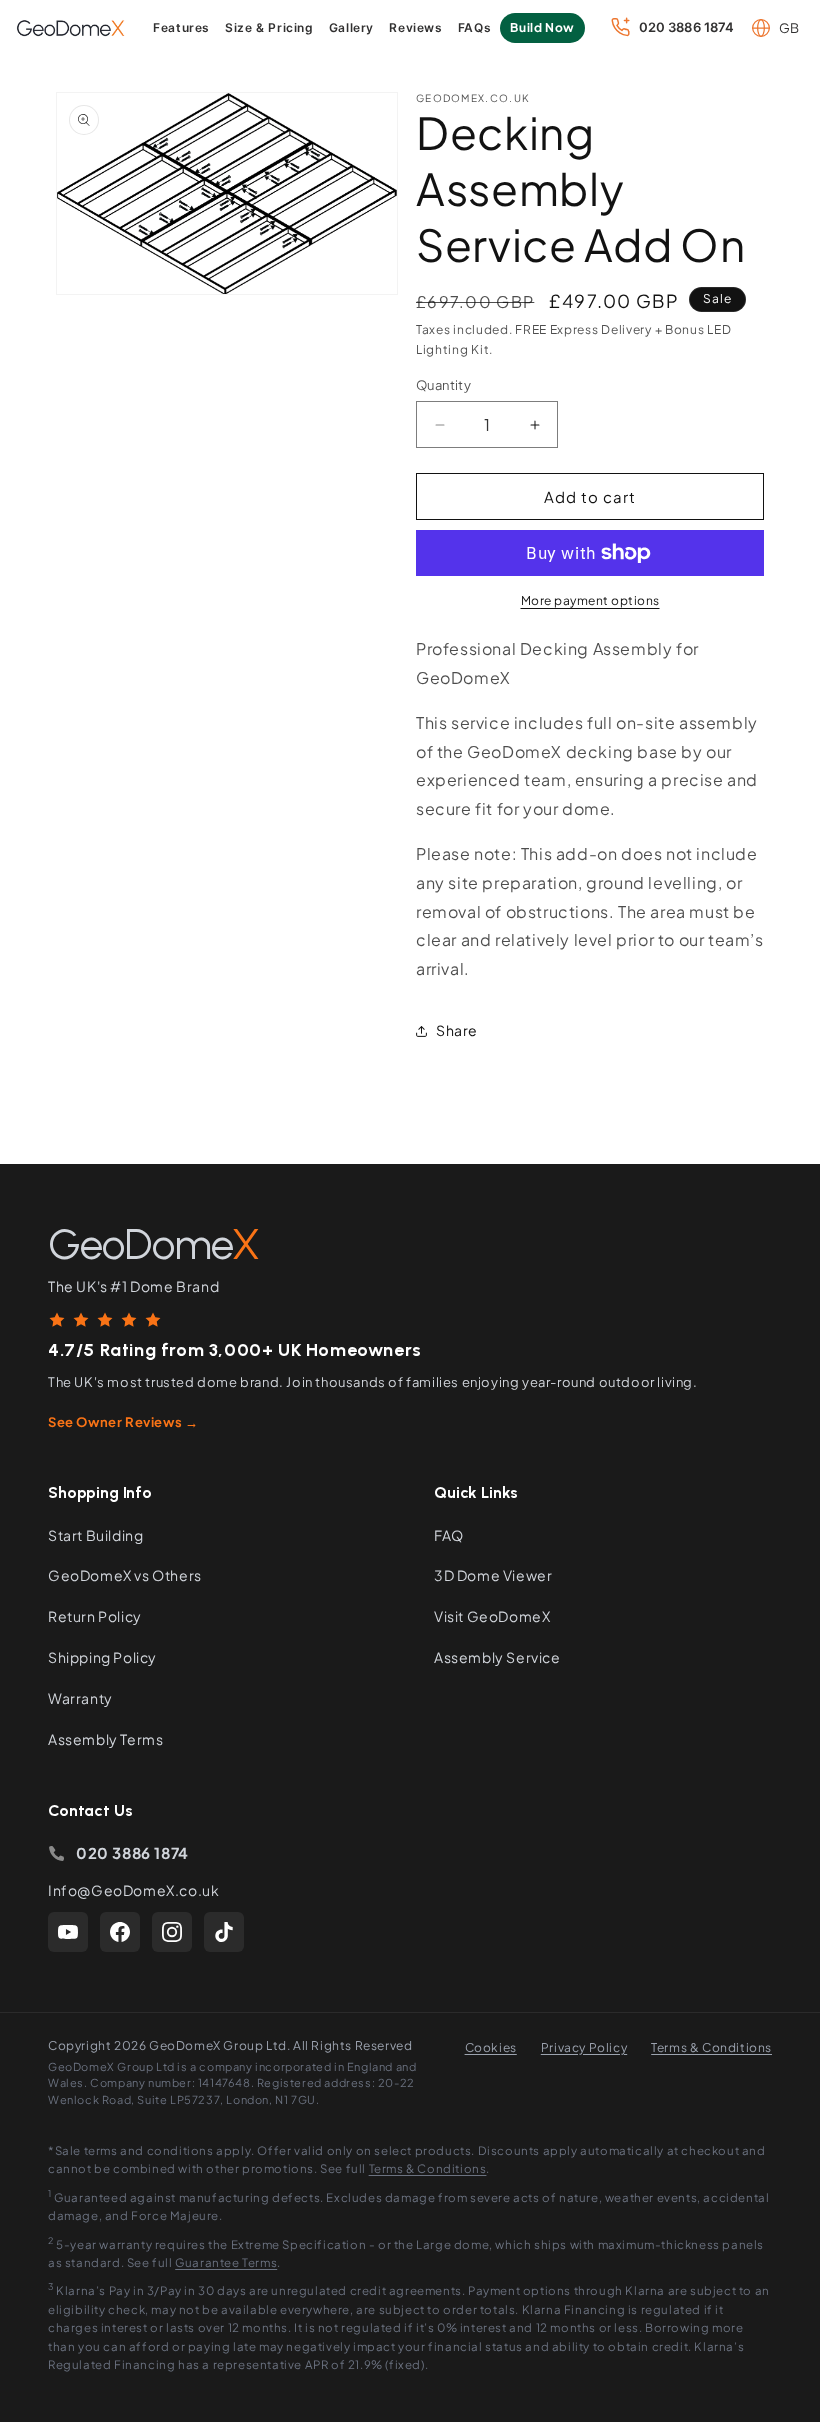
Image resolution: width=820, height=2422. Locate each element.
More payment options (590, 600)
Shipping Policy (102, 1657)
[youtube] (68, 1932)
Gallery (351, 27)
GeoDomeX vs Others (125, 1575)
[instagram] (172, 1932)
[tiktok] (224, 1932)
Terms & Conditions (711, 2047)
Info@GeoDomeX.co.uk (133, 1890)
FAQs (474, 27)
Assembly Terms (105, 1739)
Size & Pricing (269, 27)
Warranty (80, 1698)
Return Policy (95, 1616)
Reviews (415, 27)
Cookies (491, 2047)
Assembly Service (497, 1657)
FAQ (449, 1535)
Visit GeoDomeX (492, 1616)
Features (181, 27)
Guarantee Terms (226, 2262)
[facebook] (120, 1932)
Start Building (95, 1535)
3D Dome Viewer (493, 1575)
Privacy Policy (584, 2047)
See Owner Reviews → (123, 1422)
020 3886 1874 (132, 1852)
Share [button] (457, 1030)
